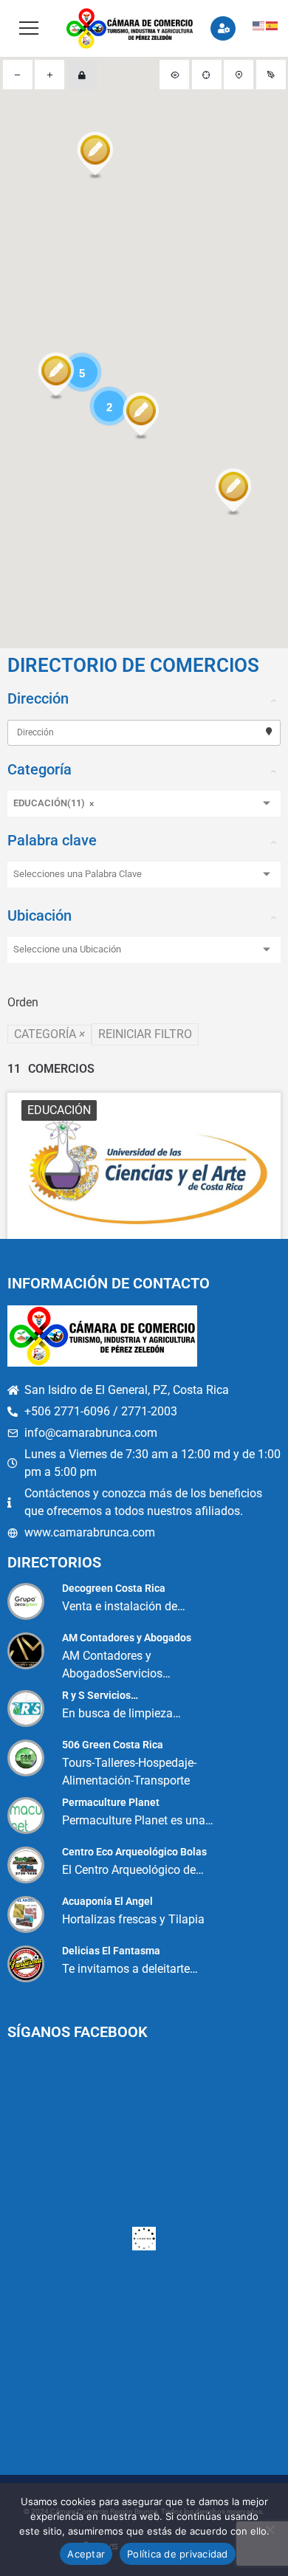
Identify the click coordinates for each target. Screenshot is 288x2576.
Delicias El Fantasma (111, 1951)
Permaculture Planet (111, 1802)
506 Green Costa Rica (113, 1745)
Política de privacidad (178, 2554)
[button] (95, 157)
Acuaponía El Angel (107, 1901)
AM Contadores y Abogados (127, 1638)
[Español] (272, 25)
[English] (259, 25)
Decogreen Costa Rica (114, 1588)
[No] (270, 2529)
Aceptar (86, 2554)
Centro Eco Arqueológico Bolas (134, 1852)
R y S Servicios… (100, 1695)
